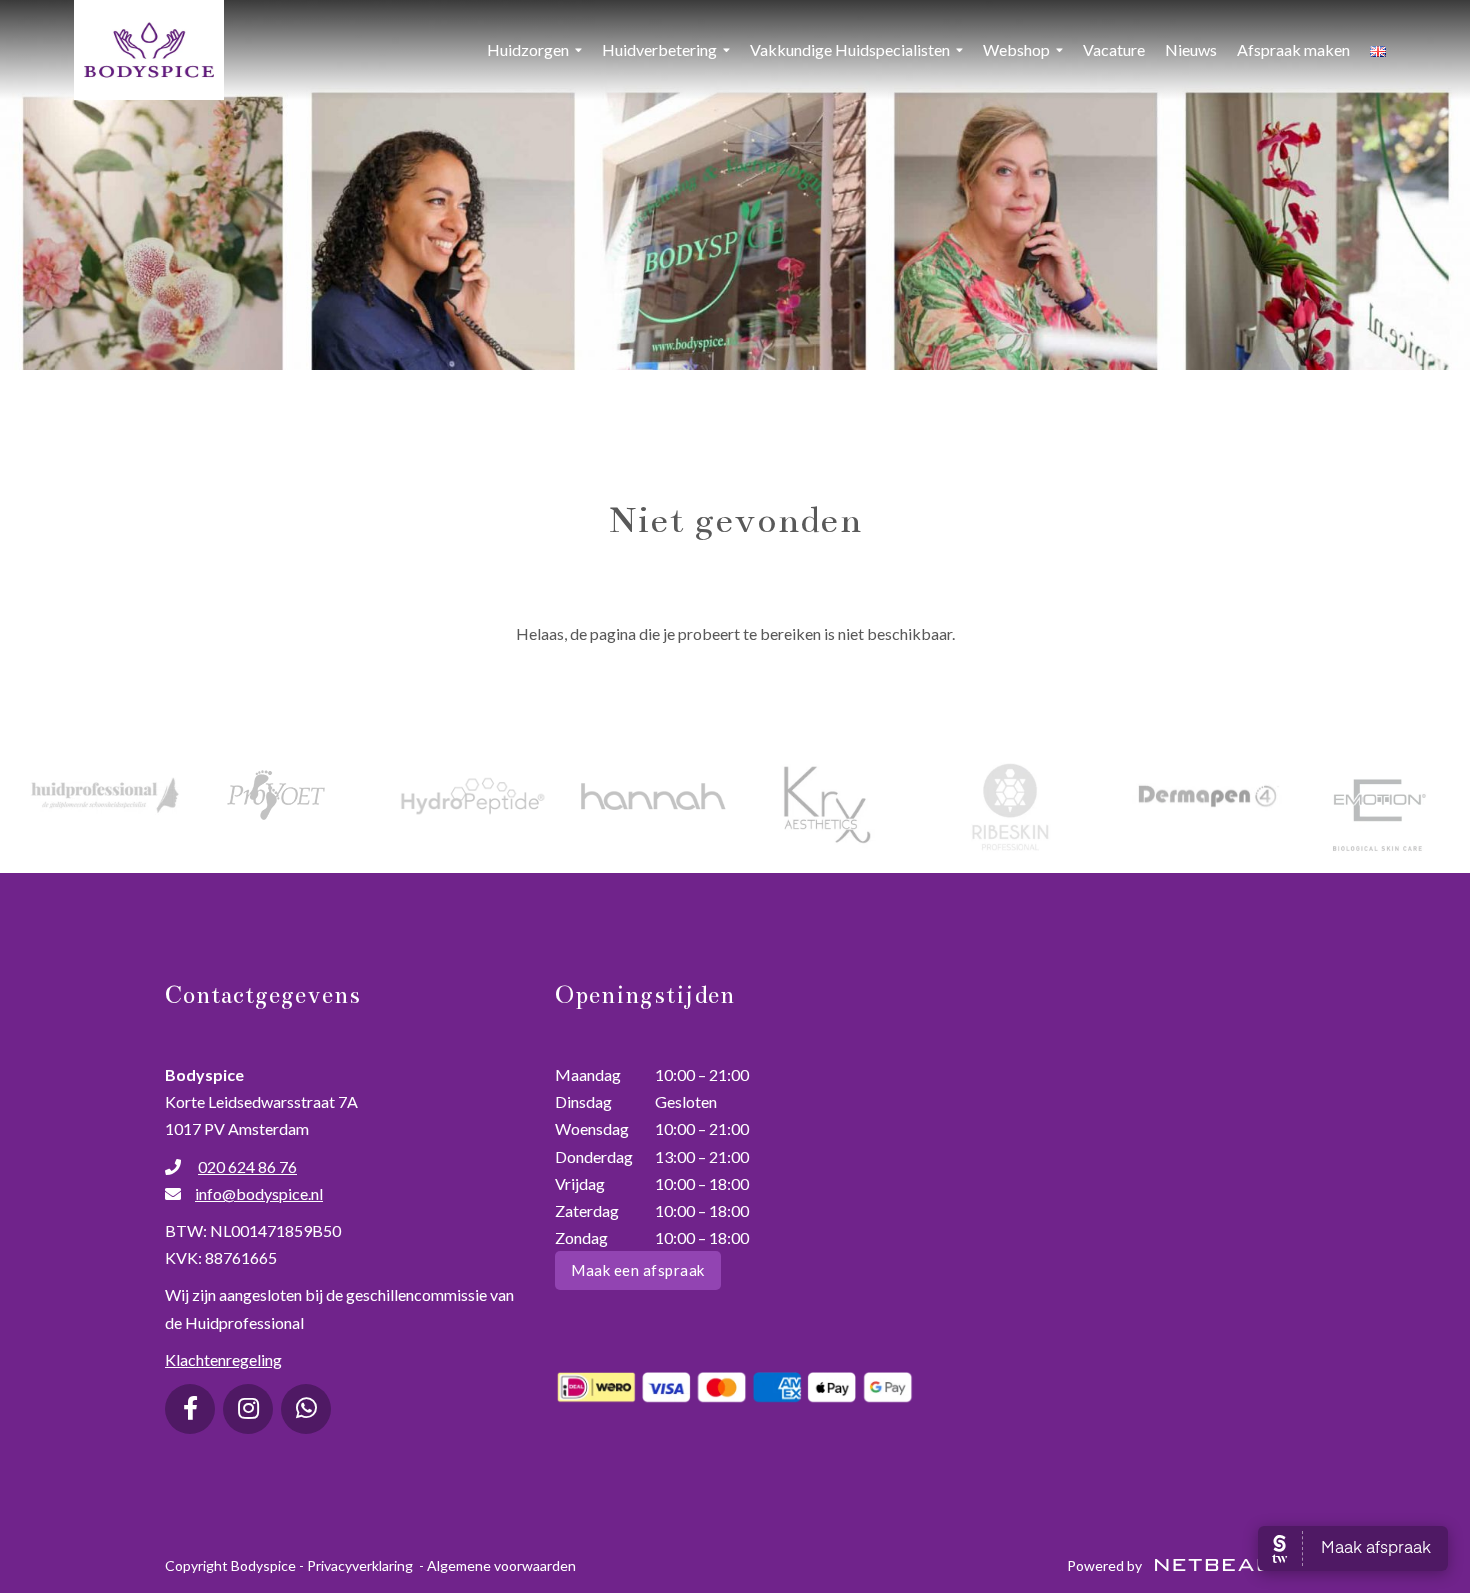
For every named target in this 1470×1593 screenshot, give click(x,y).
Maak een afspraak (638, 1270)
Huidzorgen (528, 49)
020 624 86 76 (247, 1166)
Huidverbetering (659, 49)
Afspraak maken (1293, 49)
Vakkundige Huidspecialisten (850, 49)
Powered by (1106, 1565)
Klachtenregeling (223, 1359)
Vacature (1114, 49)
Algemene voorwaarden (501, 1565)
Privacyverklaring (360, 1565)
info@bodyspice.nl (259, 1193)
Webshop (1016, 49)
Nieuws (1191, 49)
